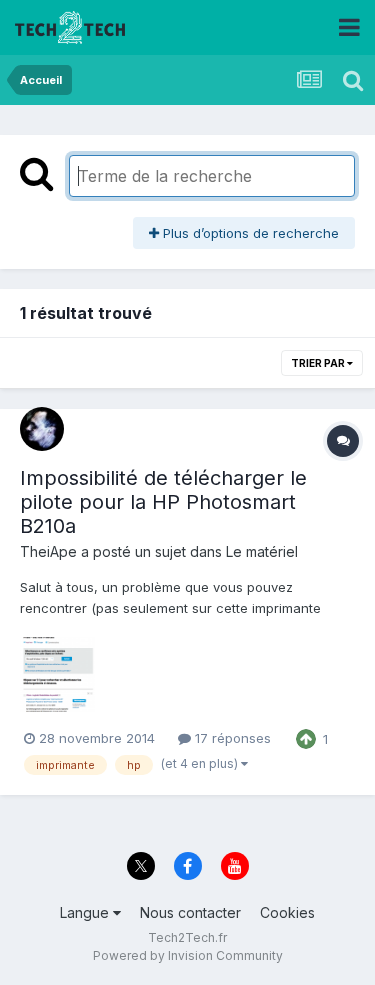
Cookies (287, 912)
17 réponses (231, 738)
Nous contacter (190, 912)
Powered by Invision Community (188, 955)
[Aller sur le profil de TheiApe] (42, 429)
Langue (86, 912)
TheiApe (48, 551)
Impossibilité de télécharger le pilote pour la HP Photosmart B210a (163, 502)
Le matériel (262, 551)
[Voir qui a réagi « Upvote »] (306, 737)
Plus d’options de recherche (249, 233)
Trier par (319, 363)
